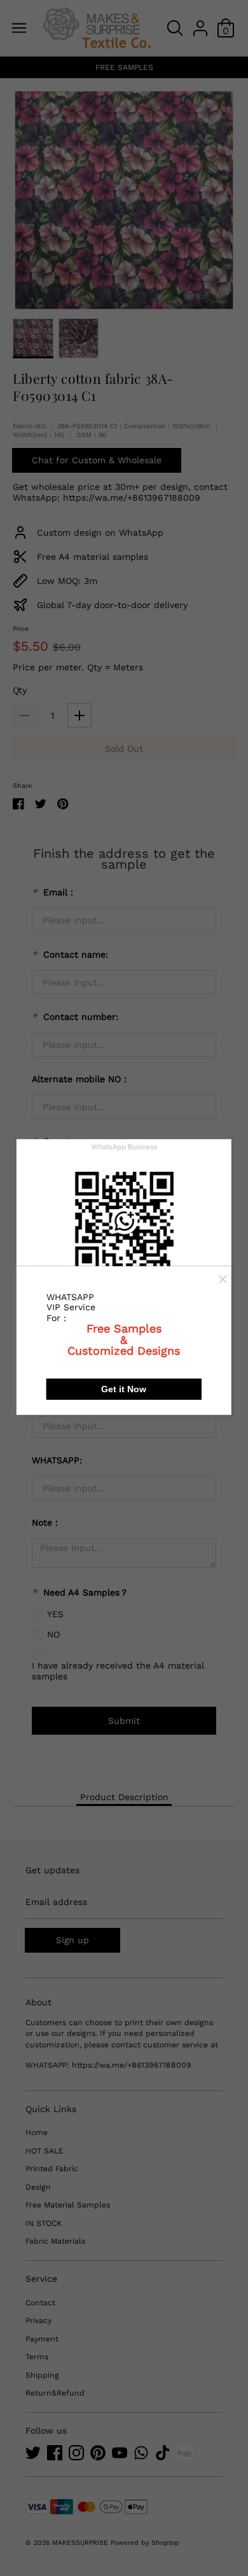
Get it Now (124, 1389)
